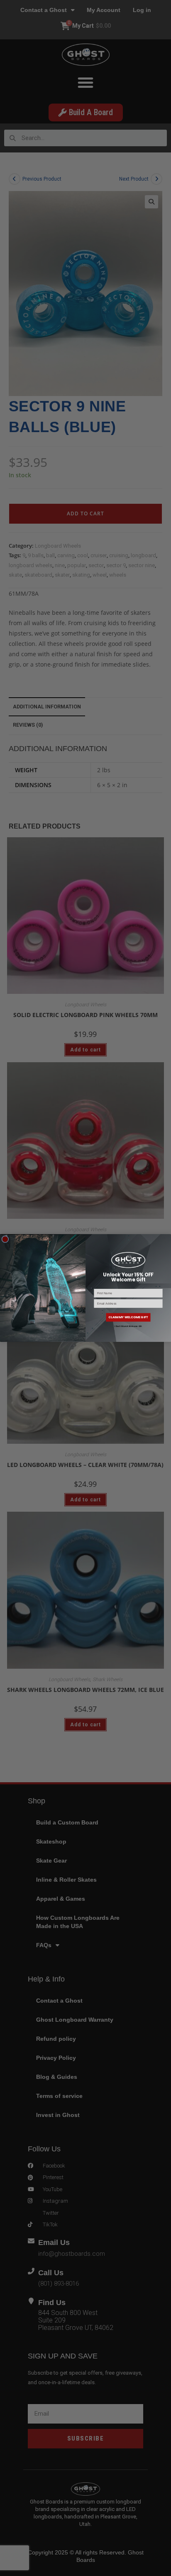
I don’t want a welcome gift (128, 1326)
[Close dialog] (5, 1239)
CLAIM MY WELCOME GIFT (128, 1317)
